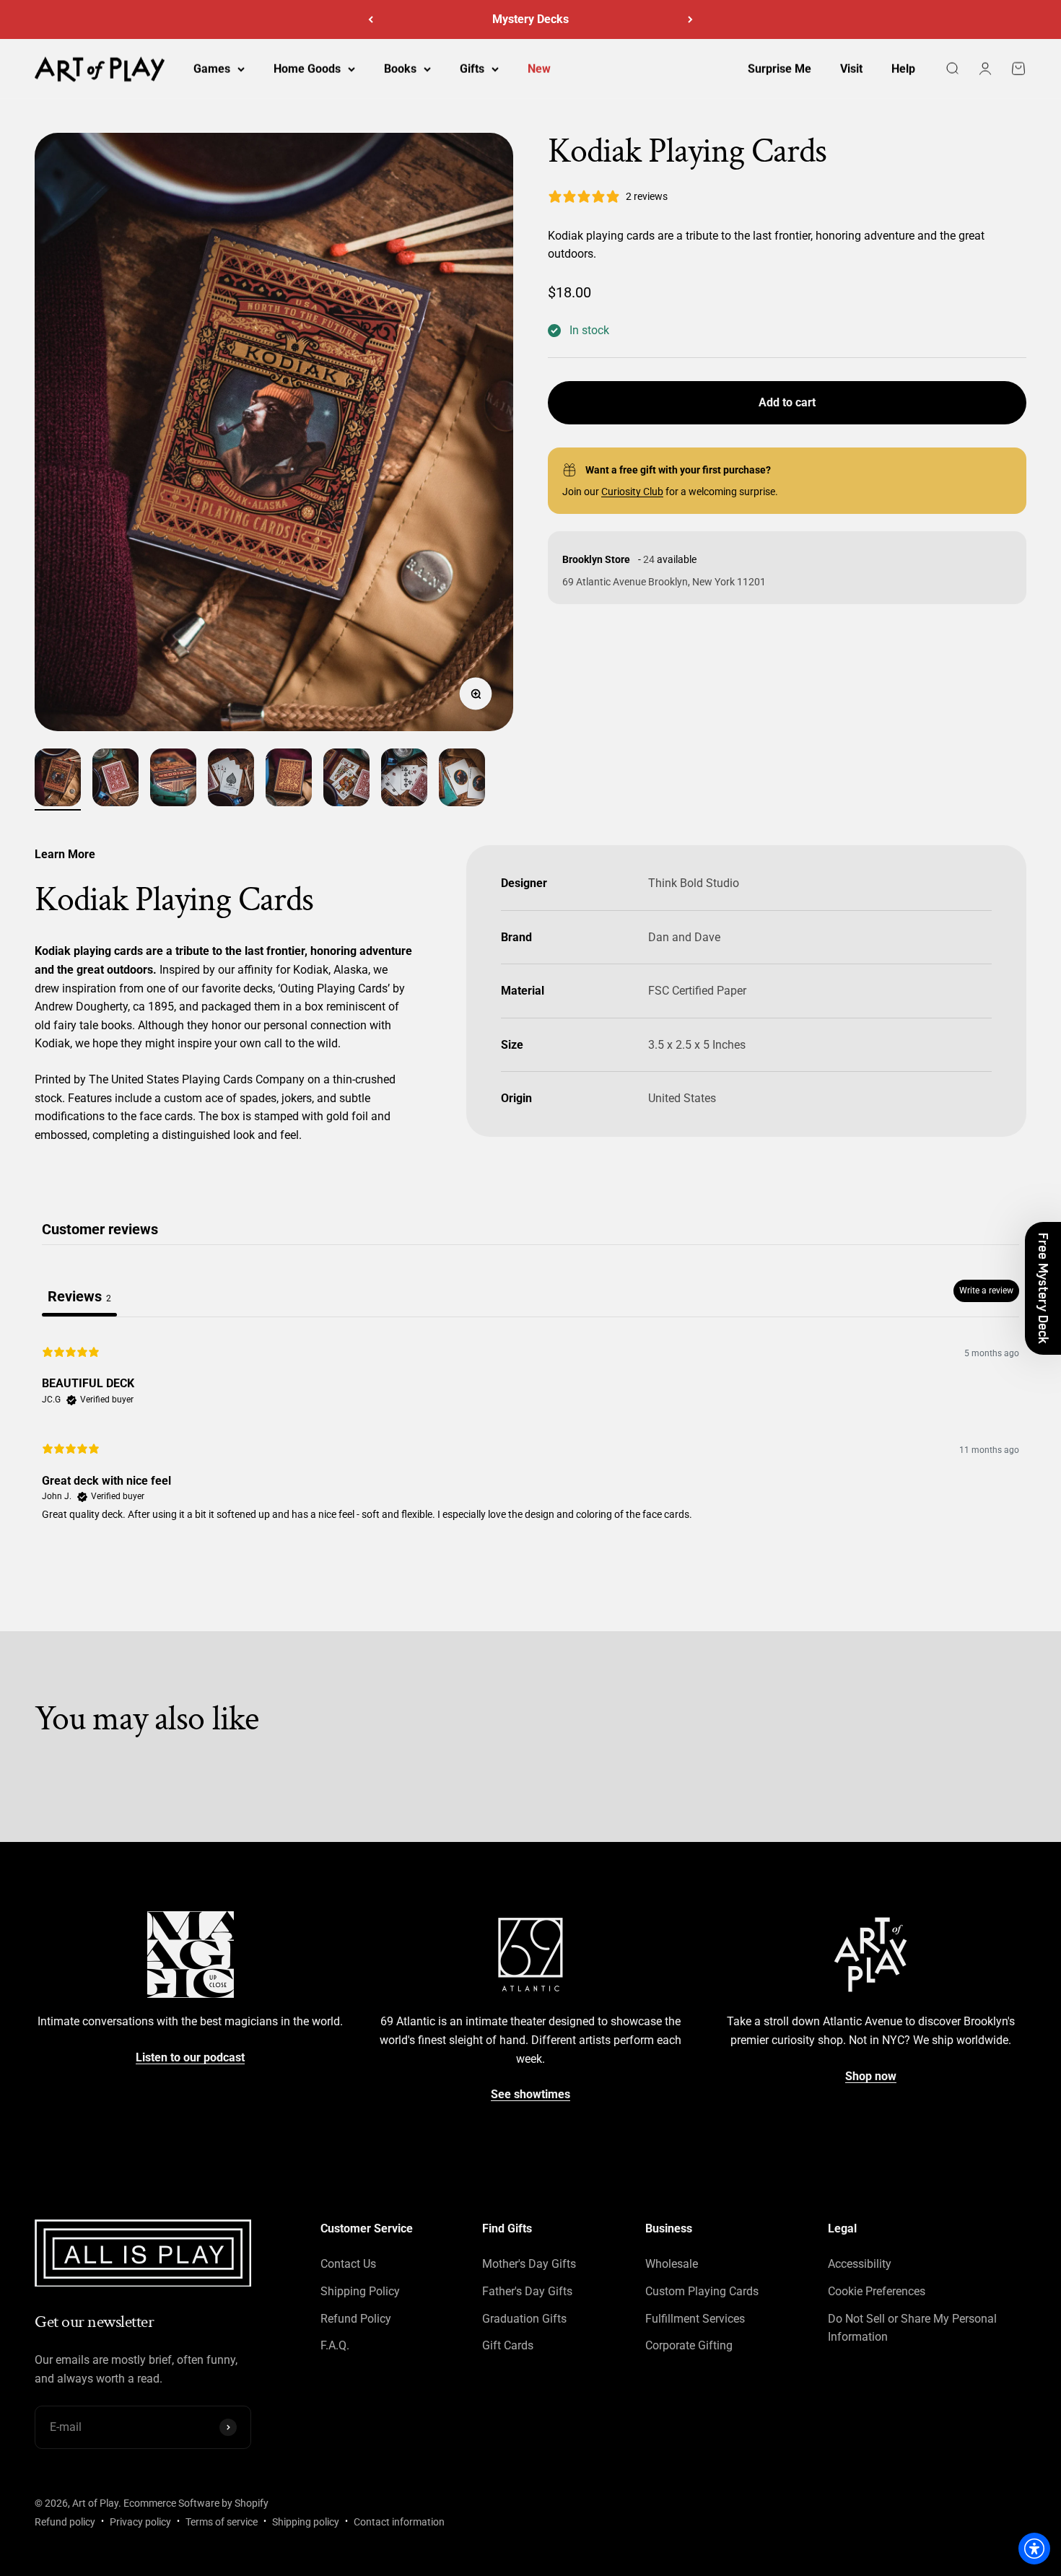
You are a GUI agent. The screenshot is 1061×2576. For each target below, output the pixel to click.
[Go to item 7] (404, 780)
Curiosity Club (632, 492)
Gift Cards (508, 2345)
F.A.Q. (335, 2345)
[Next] (690, 19)
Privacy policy (140, 2522)
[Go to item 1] (58, 780)
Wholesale (672, 2264)
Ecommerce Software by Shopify (196, 2503)
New (539, 69)
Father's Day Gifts (527, 2291)
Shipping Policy (360, 2291)
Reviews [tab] (79, 1296)
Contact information (399, 2522)
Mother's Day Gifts (529, 2264)
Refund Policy (356, 2319)
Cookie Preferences (877, 2291)
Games (212, 69)
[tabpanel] (530, 1431)
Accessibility (860, 2264)
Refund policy (65, 2522)
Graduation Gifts (524, 2319)
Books (400, 69)
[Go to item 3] (173, 780)
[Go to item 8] (462, 780)
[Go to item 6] (346, 780)
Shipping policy (306, 2522)
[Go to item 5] (289, 780)
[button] (1043, 1288)
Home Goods (307, 69)
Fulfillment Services (695, 2319)
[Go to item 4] (231, 780)
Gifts (472, 69)
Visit (851, 69)
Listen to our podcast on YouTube (530, 19)
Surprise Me (780, 69)
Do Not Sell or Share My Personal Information (912, 2328)
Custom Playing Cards (702, 2291)
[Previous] (371, 19)
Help (903, 69)
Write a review (986, 1291)
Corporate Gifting (689, 2345)
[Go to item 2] (115, 780)
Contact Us (348, 2264)
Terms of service (222, 2522)
